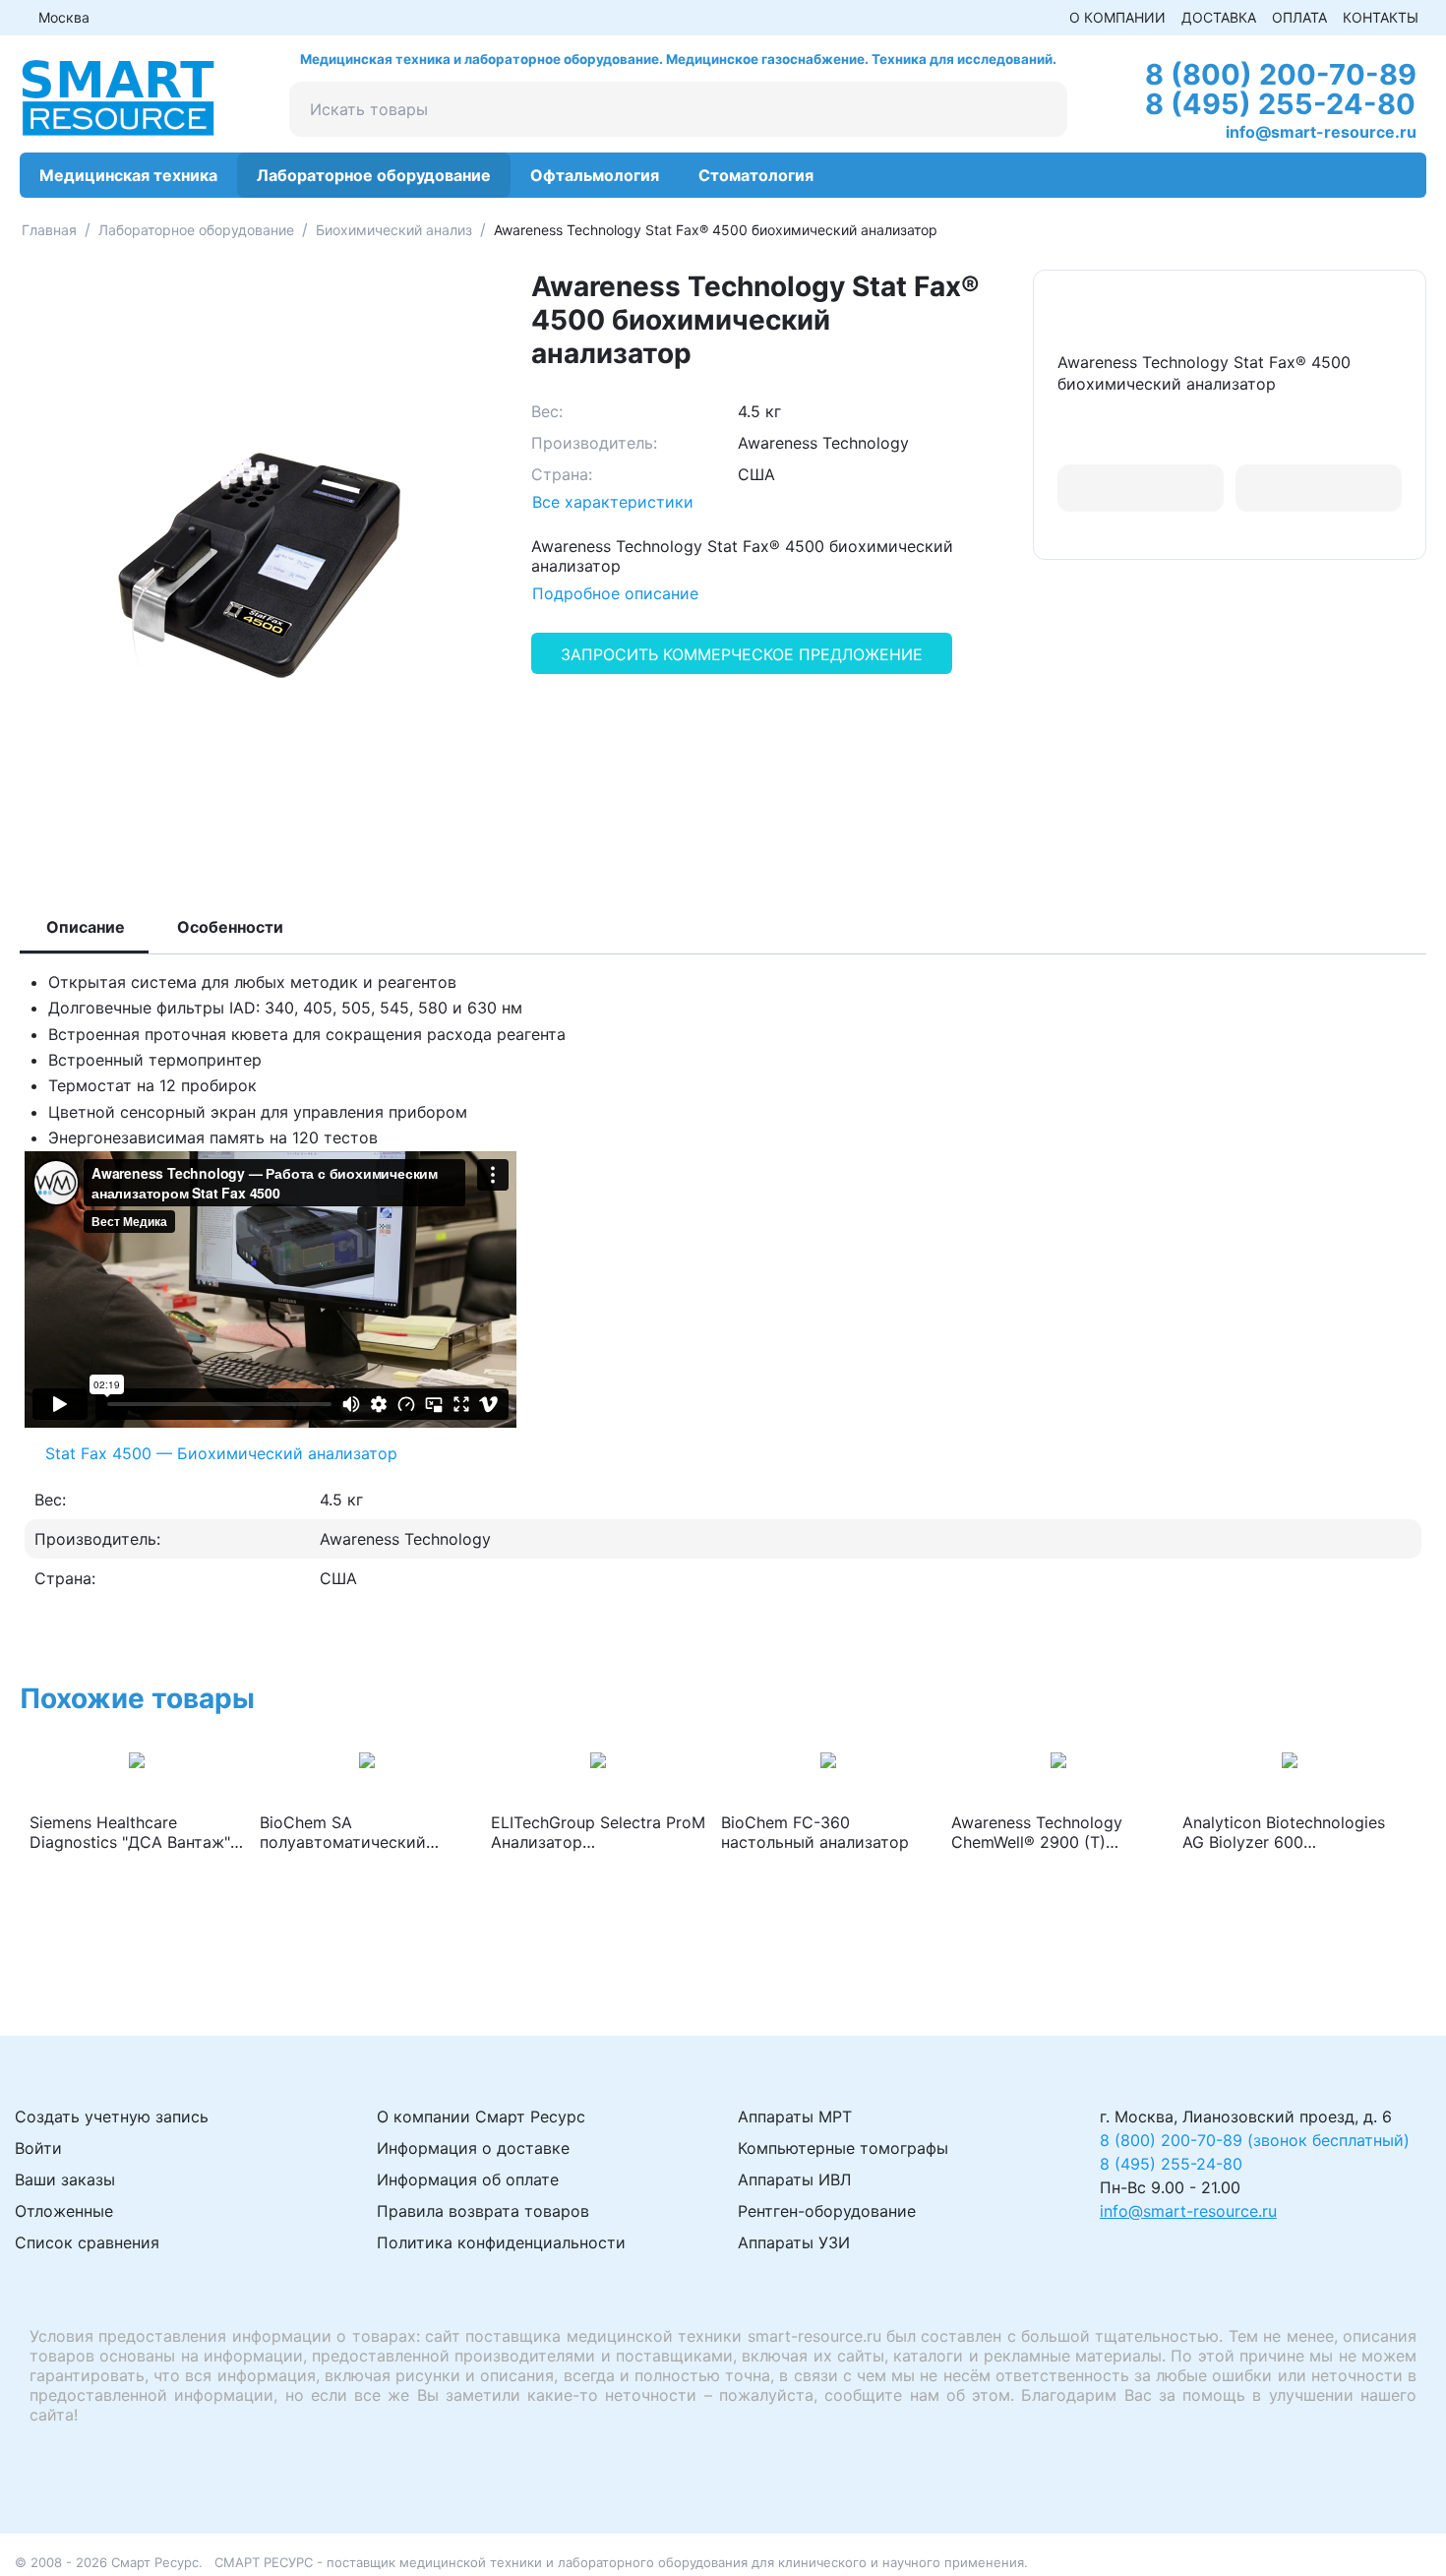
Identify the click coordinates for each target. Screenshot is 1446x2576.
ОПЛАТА (1299, 17)
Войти (38, 2148)
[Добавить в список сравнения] (1319, 489)
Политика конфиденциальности (501, 2242)
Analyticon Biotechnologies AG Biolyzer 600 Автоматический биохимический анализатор (1284, 1832)
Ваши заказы (65, 2179)
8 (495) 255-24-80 (1280, 104)
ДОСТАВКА (1219, 17)
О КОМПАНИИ (1117, 17)
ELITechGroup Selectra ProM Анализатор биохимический (598, 1832)
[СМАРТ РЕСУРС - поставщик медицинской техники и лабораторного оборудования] (118, 96)
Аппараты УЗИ (794, 2242)
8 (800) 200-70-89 (1281, 74)
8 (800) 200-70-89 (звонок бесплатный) (1255, 2140)
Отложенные (64, 2211)
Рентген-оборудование (827, 2211)
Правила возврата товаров (483, 2211)
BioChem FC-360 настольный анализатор (815, 1832)
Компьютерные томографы (843, 2148)
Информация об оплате (468, 2179)
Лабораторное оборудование (196, 230)
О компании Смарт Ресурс (481, 2116)
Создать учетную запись (112, 2116)
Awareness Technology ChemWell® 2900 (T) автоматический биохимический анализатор (1037, 1832)
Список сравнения (87, 2242)
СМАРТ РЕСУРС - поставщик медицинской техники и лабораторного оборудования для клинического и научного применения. (621, 2562)
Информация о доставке (473, 2148)
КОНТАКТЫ (1381, 17)
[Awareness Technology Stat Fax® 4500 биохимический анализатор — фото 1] (256, 565)
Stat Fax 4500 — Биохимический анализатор (221, 1453)
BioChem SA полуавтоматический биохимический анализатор (343, 1832)
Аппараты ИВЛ (794, 2179)
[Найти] (1040, 109)
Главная (49, 230)
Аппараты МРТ (795, 2116)
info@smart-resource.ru (1321, 132)
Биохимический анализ (394, 230)
